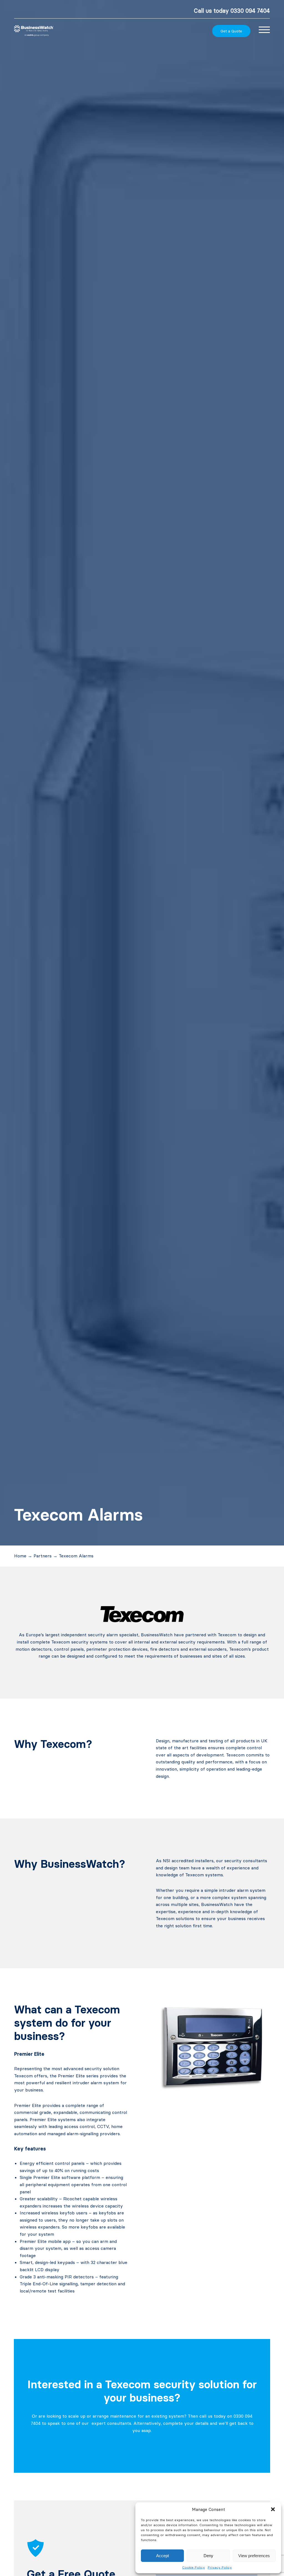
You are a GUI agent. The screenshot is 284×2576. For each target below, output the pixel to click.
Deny (208, 2556)
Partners (43, 1556)
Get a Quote (231, 31)
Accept (163, 2556)
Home (20, 1556)
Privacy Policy (220, 2567)
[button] (273, 2509)
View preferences (254, 2556)
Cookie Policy (194, 2567)
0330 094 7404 (250, 11)
